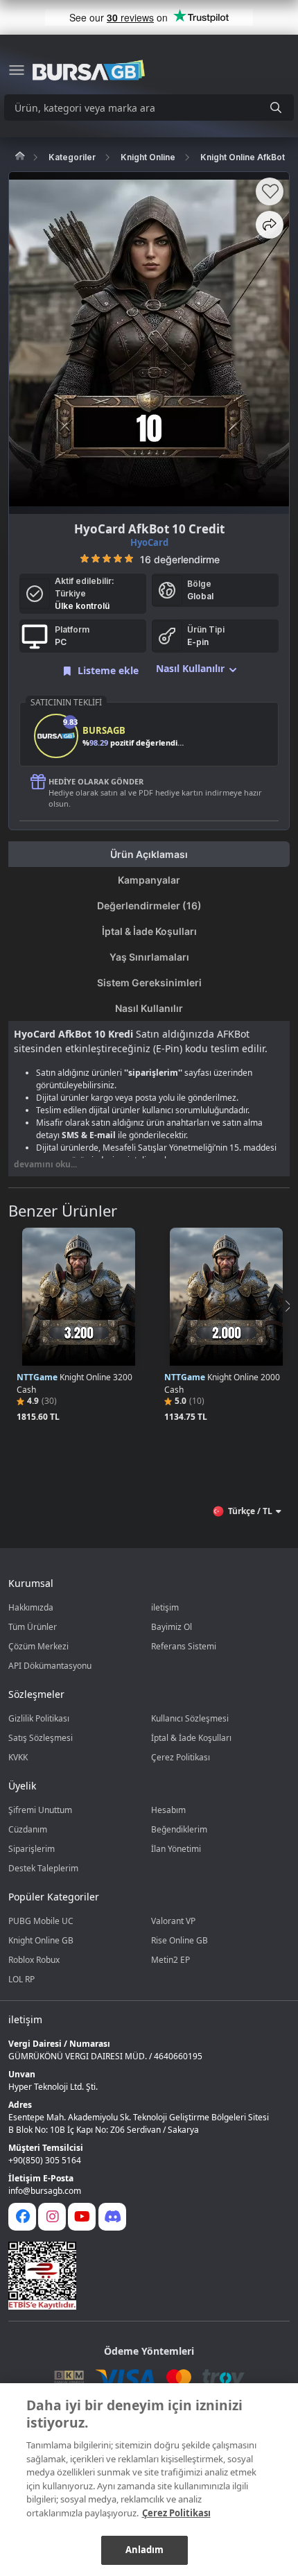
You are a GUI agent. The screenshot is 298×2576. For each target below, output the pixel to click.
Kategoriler (72, 157)
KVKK (18, 1757)
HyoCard (149, 542)
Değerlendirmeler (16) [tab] (149, 905)
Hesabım (168, 1810)
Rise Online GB (179, 1940)
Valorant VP (173, 1921)
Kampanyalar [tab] (149, 880)
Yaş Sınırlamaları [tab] (149, 957)
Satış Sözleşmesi (41, 1738)
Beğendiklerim (179, 1829)
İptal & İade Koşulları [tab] (149, 931)
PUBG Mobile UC (41, 1921)
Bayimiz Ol (172, 1627)
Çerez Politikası (181, 1757)
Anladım (145, 2550)
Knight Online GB (41, 1940)
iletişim (165, 1607)
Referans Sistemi (184, 1646)
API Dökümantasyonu (50, 1666)
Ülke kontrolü (82, 606)
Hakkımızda (31, 1607)
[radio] (85, 558)
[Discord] (112, 2217)
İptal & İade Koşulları (191, 1738)
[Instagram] (52, 2217)
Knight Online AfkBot (243, 157)
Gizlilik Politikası (39, 1718)
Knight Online (148, 157)
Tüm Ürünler (33, 1627)
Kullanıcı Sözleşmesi (190, 1718)
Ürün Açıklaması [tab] (149, 854)
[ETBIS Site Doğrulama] (141, 2276)
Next (287, 1306)
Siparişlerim (32, 1849)
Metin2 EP (170, 1960)
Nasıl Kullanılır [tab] (149, 1008)
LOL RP (21, 1979)
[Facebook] (22, 2217)
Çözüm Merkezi (38, 1646)
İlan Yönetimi (176, 1849)
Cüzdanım (28, 1829)
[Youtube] (82, 2217)
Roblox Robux (34, 1960)
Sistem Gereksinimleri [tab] (149, 982)
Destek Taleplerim (43, 1868)
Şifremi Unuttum (40, 1810)
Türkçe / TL (250, 1511)
